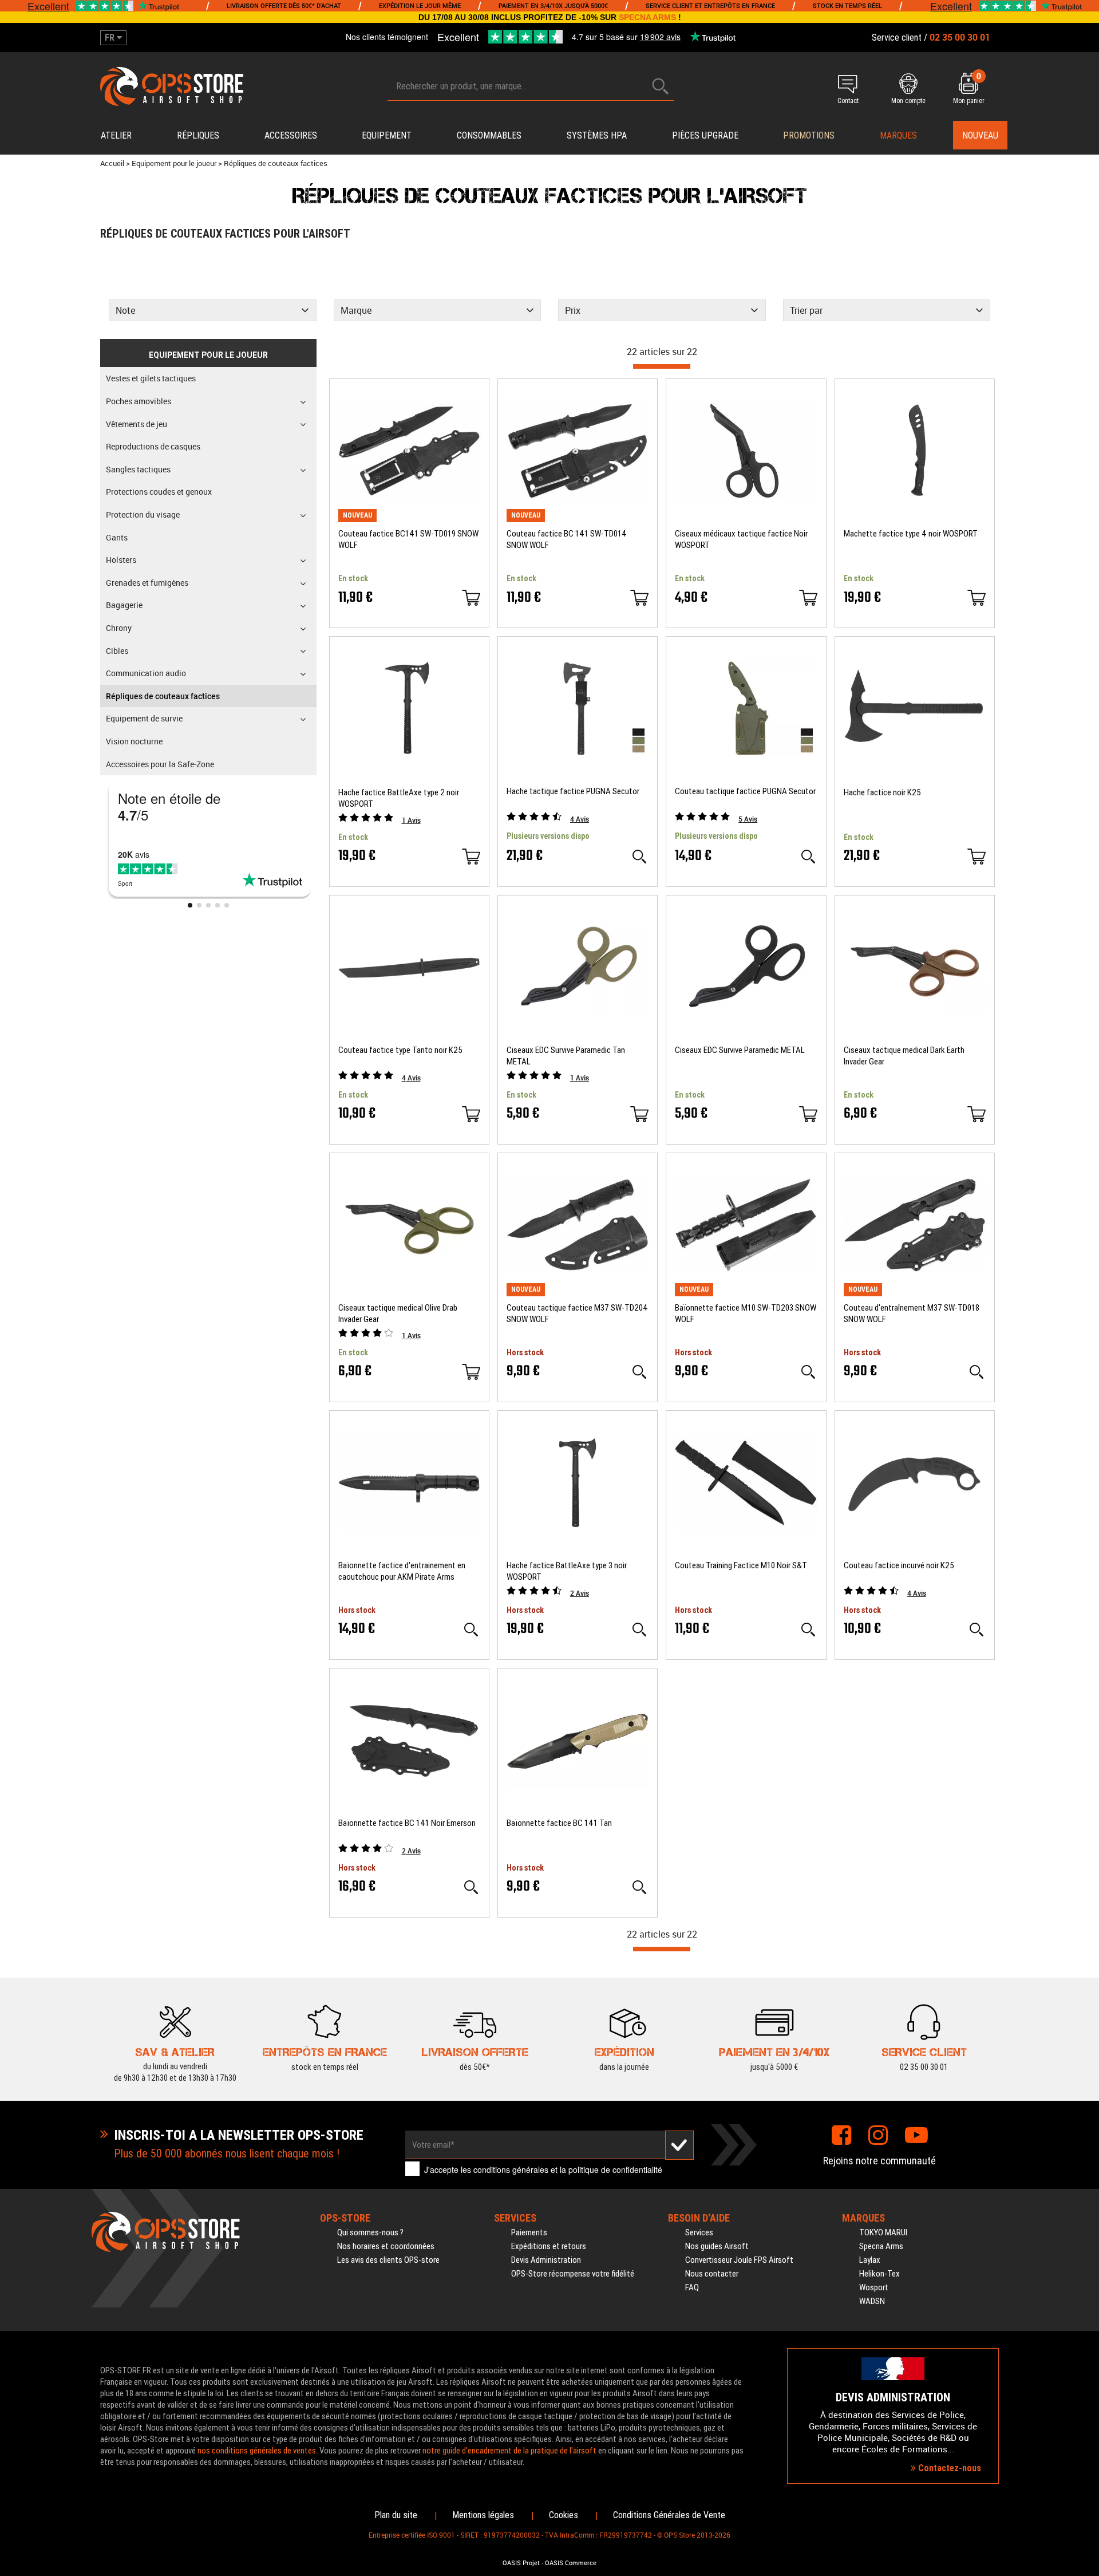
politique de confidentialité (615, 2169)
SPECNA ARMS (647, 17)
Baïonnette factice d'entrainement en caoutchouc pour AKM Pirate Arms (402, 1571)
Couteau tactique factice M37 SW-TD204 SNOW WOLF (577, 1313)
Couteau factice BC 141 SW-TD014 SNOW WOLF (567, 539)
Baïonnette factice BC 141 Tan (559, 1823)
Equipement (387, 135)
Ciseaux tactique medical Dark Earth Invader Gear (904, 1056)
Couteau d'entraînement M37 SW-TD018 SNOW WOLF (912, 1313)
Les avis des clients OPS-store (388, 2260)
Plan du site (396, 2515)
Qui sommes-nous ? (370, 2232)
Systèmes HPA (597, 135)
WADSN (872, 2301)
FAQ (692, 2287)
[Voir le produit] (639, 857)
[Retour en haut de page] (1085, 1534)
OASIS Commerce (571, 2563)
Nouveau (980, 135)
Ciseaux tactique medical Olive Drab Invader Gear (398, 1313)
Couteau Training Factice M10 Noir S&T (741, 1565)
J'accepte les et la (543, 2169)
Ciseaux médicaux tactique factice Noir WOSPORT (741, 539)
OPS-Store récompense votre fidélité (573, 2274)
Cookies (564, 2515)
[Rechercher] (661, 86)
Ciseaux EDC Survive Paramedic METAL (740, 1050)
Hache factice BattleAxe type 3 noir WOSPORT (567, 1571)
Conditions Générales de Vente (669, 2515)
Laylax (870, 2260)
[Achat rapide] (471, 598)
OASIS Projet (521, 2563)
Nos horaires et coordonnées (386, 2246)
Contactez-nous (948, 2468)
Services (699, 2232)
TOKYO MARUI (883, 2232)
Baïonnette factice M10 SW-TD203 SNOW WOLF (746, 1313)
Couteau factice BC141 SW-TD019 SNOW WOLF (408, 539)
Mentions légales (483, 2515)
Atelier (116, 135)
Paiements (529, 2232)
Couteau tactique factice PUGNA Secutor (745, 791)
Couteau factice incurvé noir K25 (899, 1565)
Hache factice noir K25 (882, 792)
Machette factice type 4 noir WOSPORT (911, 534)
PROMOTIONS (809, 135)
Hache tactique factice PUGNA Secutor (573, 791)
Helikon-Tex (879, 2274)
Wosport (874, 2287)
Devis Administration (546, 2260)
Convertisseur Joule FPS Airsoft (739, 2260)
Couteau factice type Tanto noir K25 (400, 1050)
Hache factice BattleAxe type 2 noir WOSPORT (399, 798)
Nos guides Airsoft (717, 2246)
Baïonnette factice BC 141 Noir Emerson (407, 1823)
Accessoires (291, 135)
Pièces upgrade (705, 135)
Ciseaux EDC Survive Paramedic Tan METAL (566, 1056)
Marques (898, 135)
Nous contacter (712, 2274)
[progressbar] (662, 366)
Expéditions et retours (549, 2246)
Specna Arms (881, 2246)
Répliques (198, 135)
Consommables (489, 135)
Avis (411, 820)
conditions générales (511, 2169)
